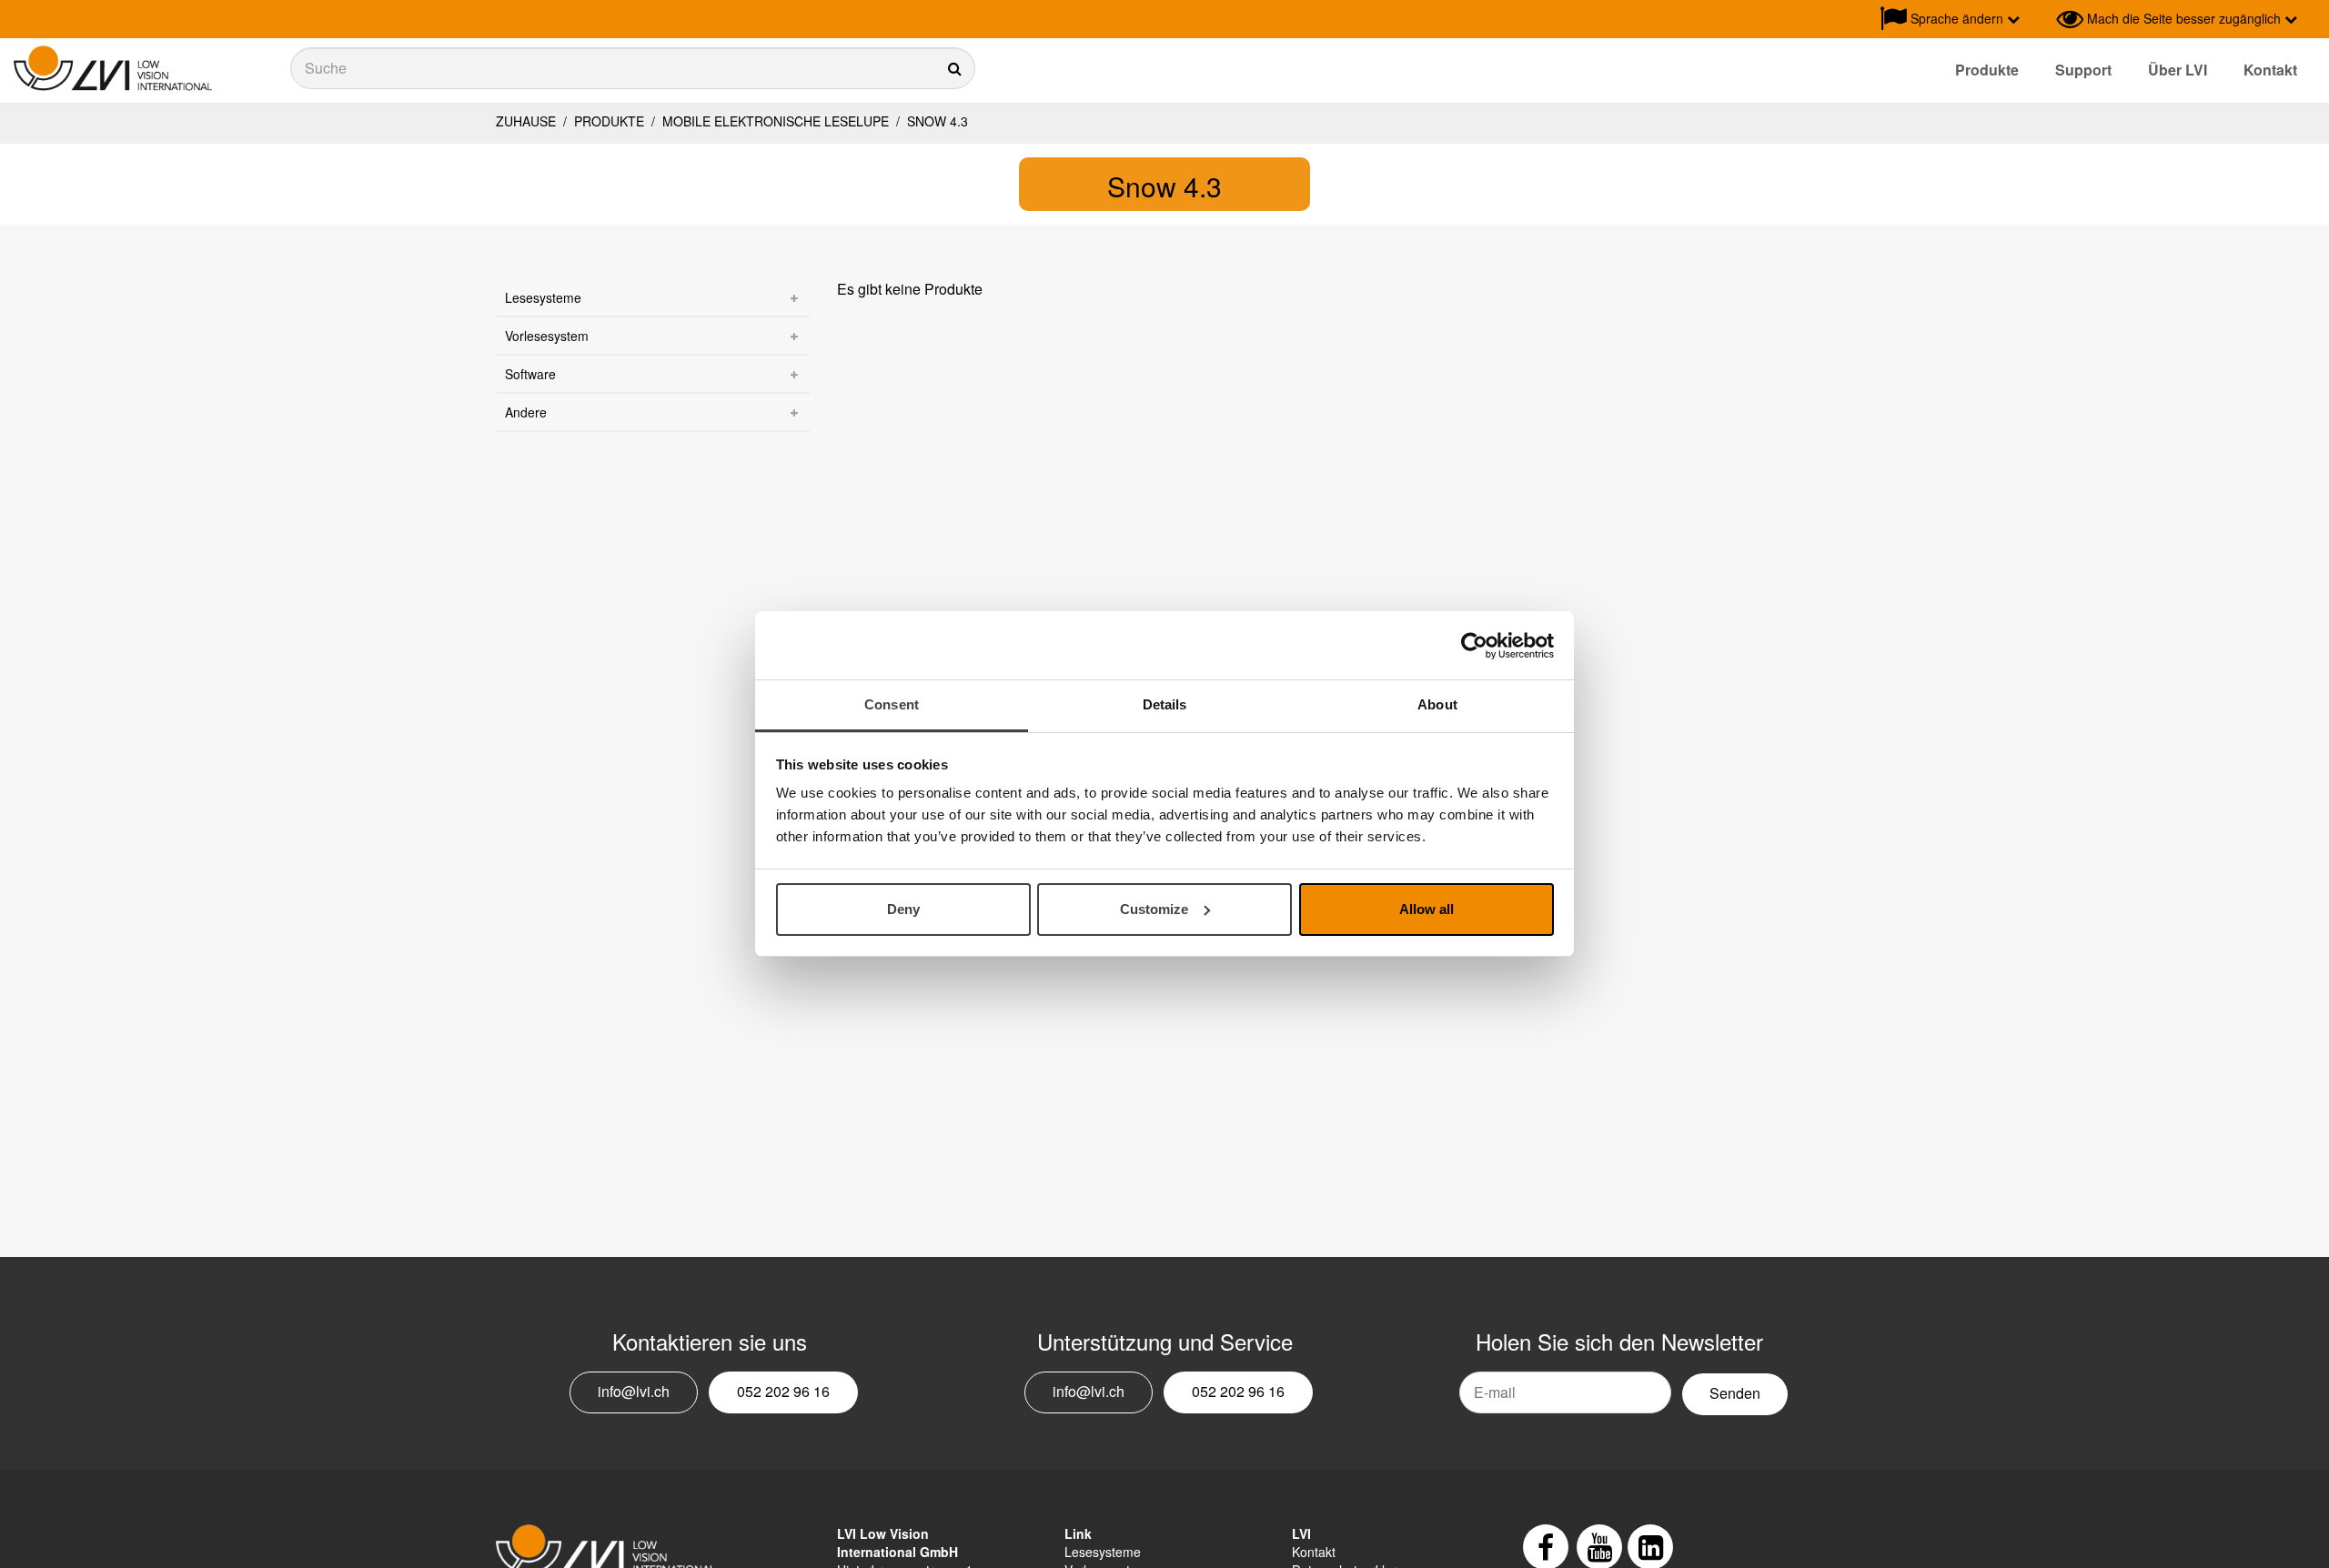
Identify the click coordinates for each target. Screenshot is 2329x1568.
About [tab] (1437, 704)
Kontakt (2270, 70)
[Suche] (633, 68)
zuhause (526, 121)
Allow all (1427, 909)
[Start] (113, 69)
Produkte (1987, 70)
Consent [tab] (892, 704)
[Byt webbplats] (2038, 19)
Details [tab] (1165, 704)
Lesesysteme (543, 297)
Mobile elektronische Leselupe (776, 121)
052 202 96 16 (783, 1391)
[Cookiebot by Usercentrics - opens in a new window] (1474, 646)
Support (2083, 70)
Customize (1154, 909)
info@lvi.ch (634, 1391)
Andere (526, 412)
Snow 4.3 (936, 121)
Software (530, 374)
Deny (903, 909)
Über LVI (2178, 70)
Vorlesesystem (547, 336)
